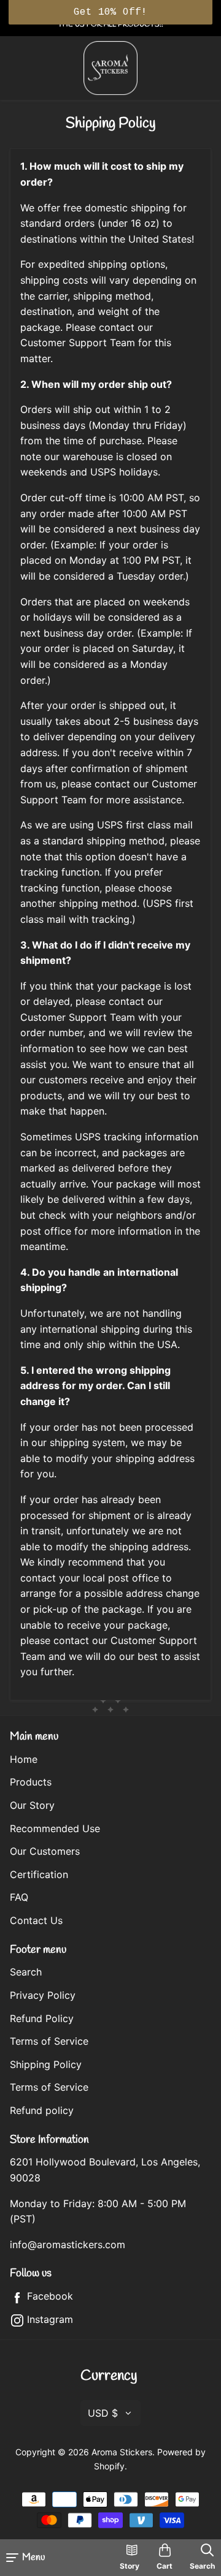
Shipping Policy (46, 2064)
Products (31, 1782)
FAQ (19, 1897)
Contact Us (36, 1920)
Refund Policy (42, 2018)
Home (24, 1759)
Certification (39, 1874)
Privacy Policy (43, 1995)
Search (26, 1972)
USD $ (103, 2413)
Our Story (32, 1805)
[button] (110, 12)
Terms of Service (49, 2041)
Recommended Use (55, 1828)
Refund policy (42, 2110)
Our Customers (45, 1851)
